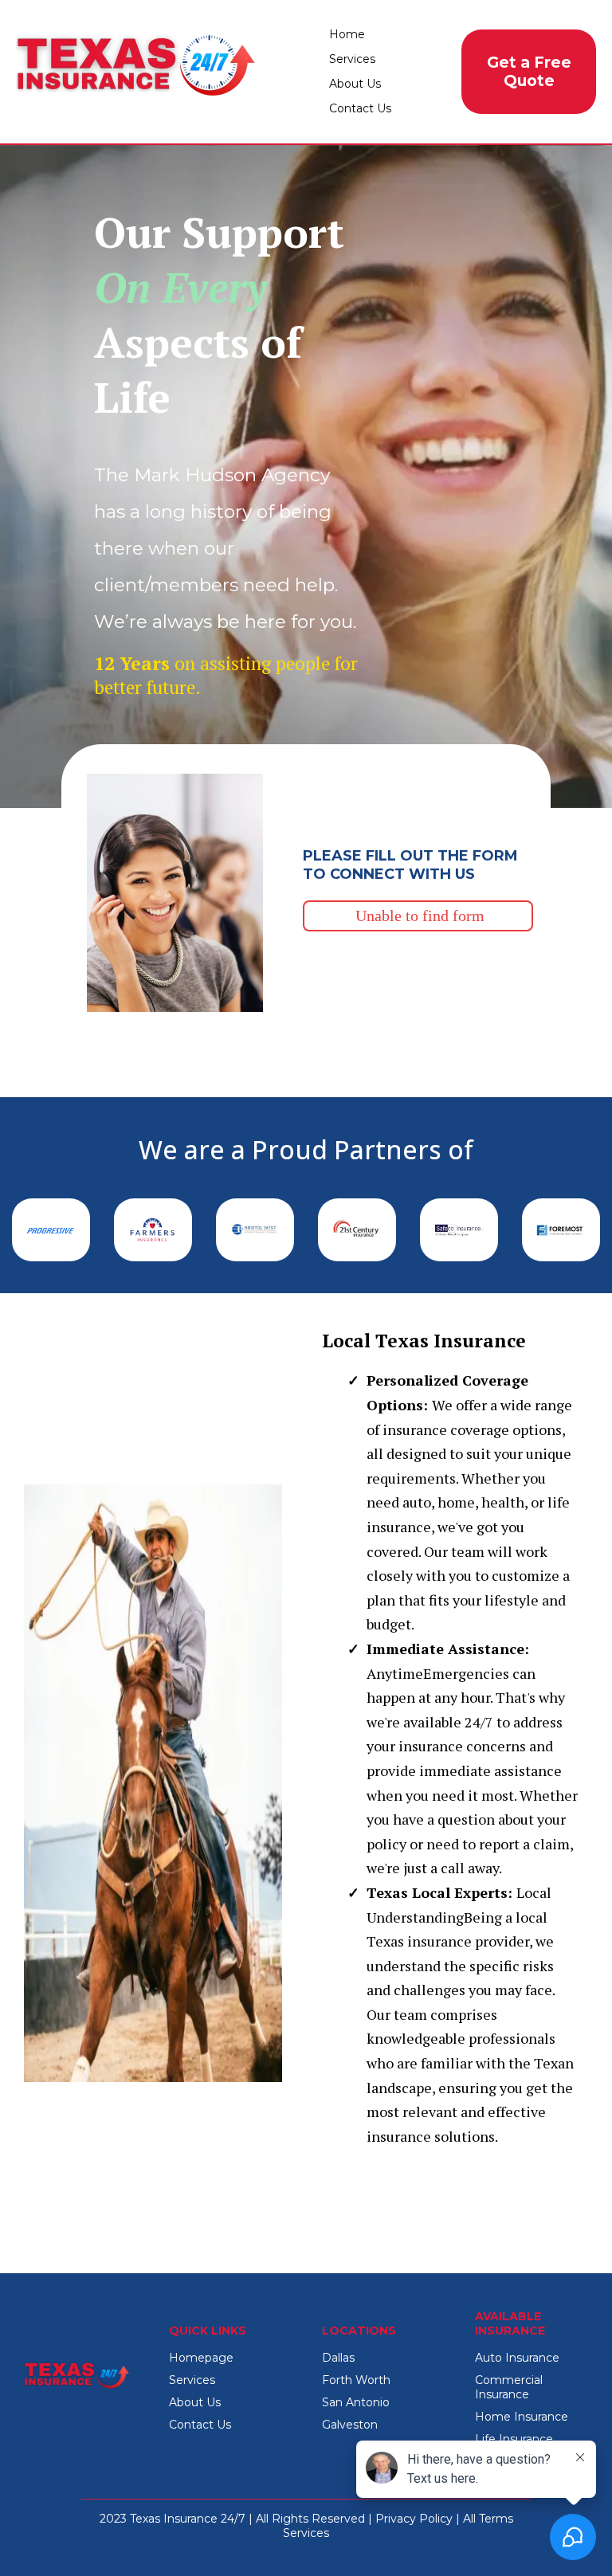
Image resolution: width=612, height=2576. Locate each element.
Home (347, 34)
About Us (355, 84)
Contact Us (360, 108)
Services (352, 59)
